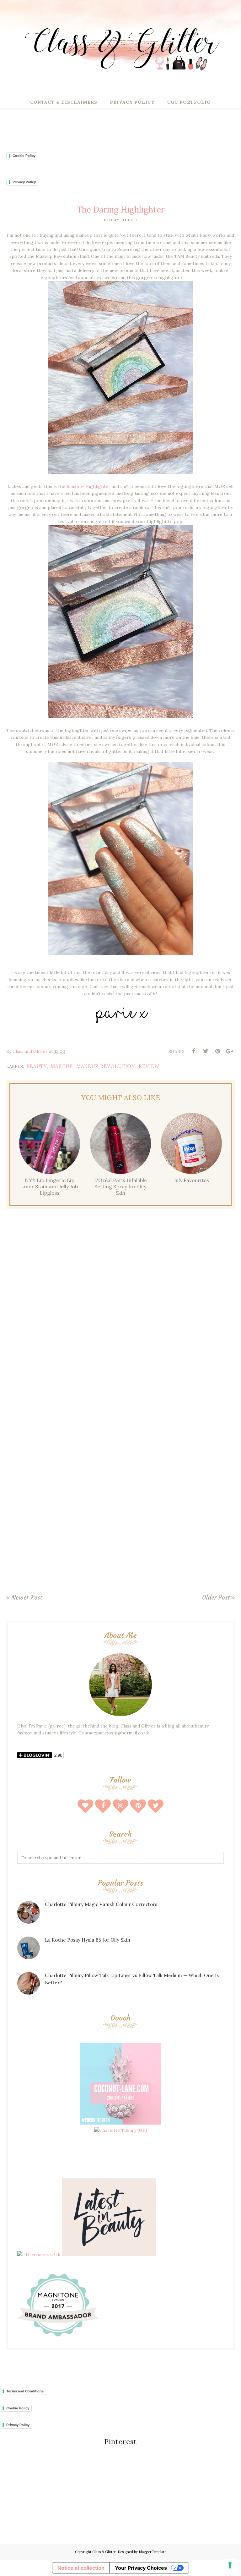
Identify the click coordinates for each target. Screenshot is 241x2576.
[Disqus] (120, 1317)
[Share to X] (206, 1051)
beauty (37, 1066)
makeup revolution (106, 1066)
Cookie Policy (24, 156)
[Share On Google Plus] (229, 1051)
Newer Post (27, 1597)
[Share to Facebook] (194, 1051)
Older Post (216, 1597)
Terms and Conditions (25, 2391)
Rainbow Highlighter (89, 486)
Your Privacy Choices (141, 2568)
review (149, 1066)
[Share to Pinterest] (217, 1051)
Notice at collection (81, 2568)
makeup (62, 1066)
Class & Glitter (104, 2552)
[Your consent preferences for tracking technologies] (230, 2565)
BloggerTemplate (153, 2552)
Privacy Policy (24, 182)
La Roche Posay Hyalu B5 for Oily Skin (88, 1940)
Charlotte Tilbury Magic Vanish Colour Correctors (101, 1904)
